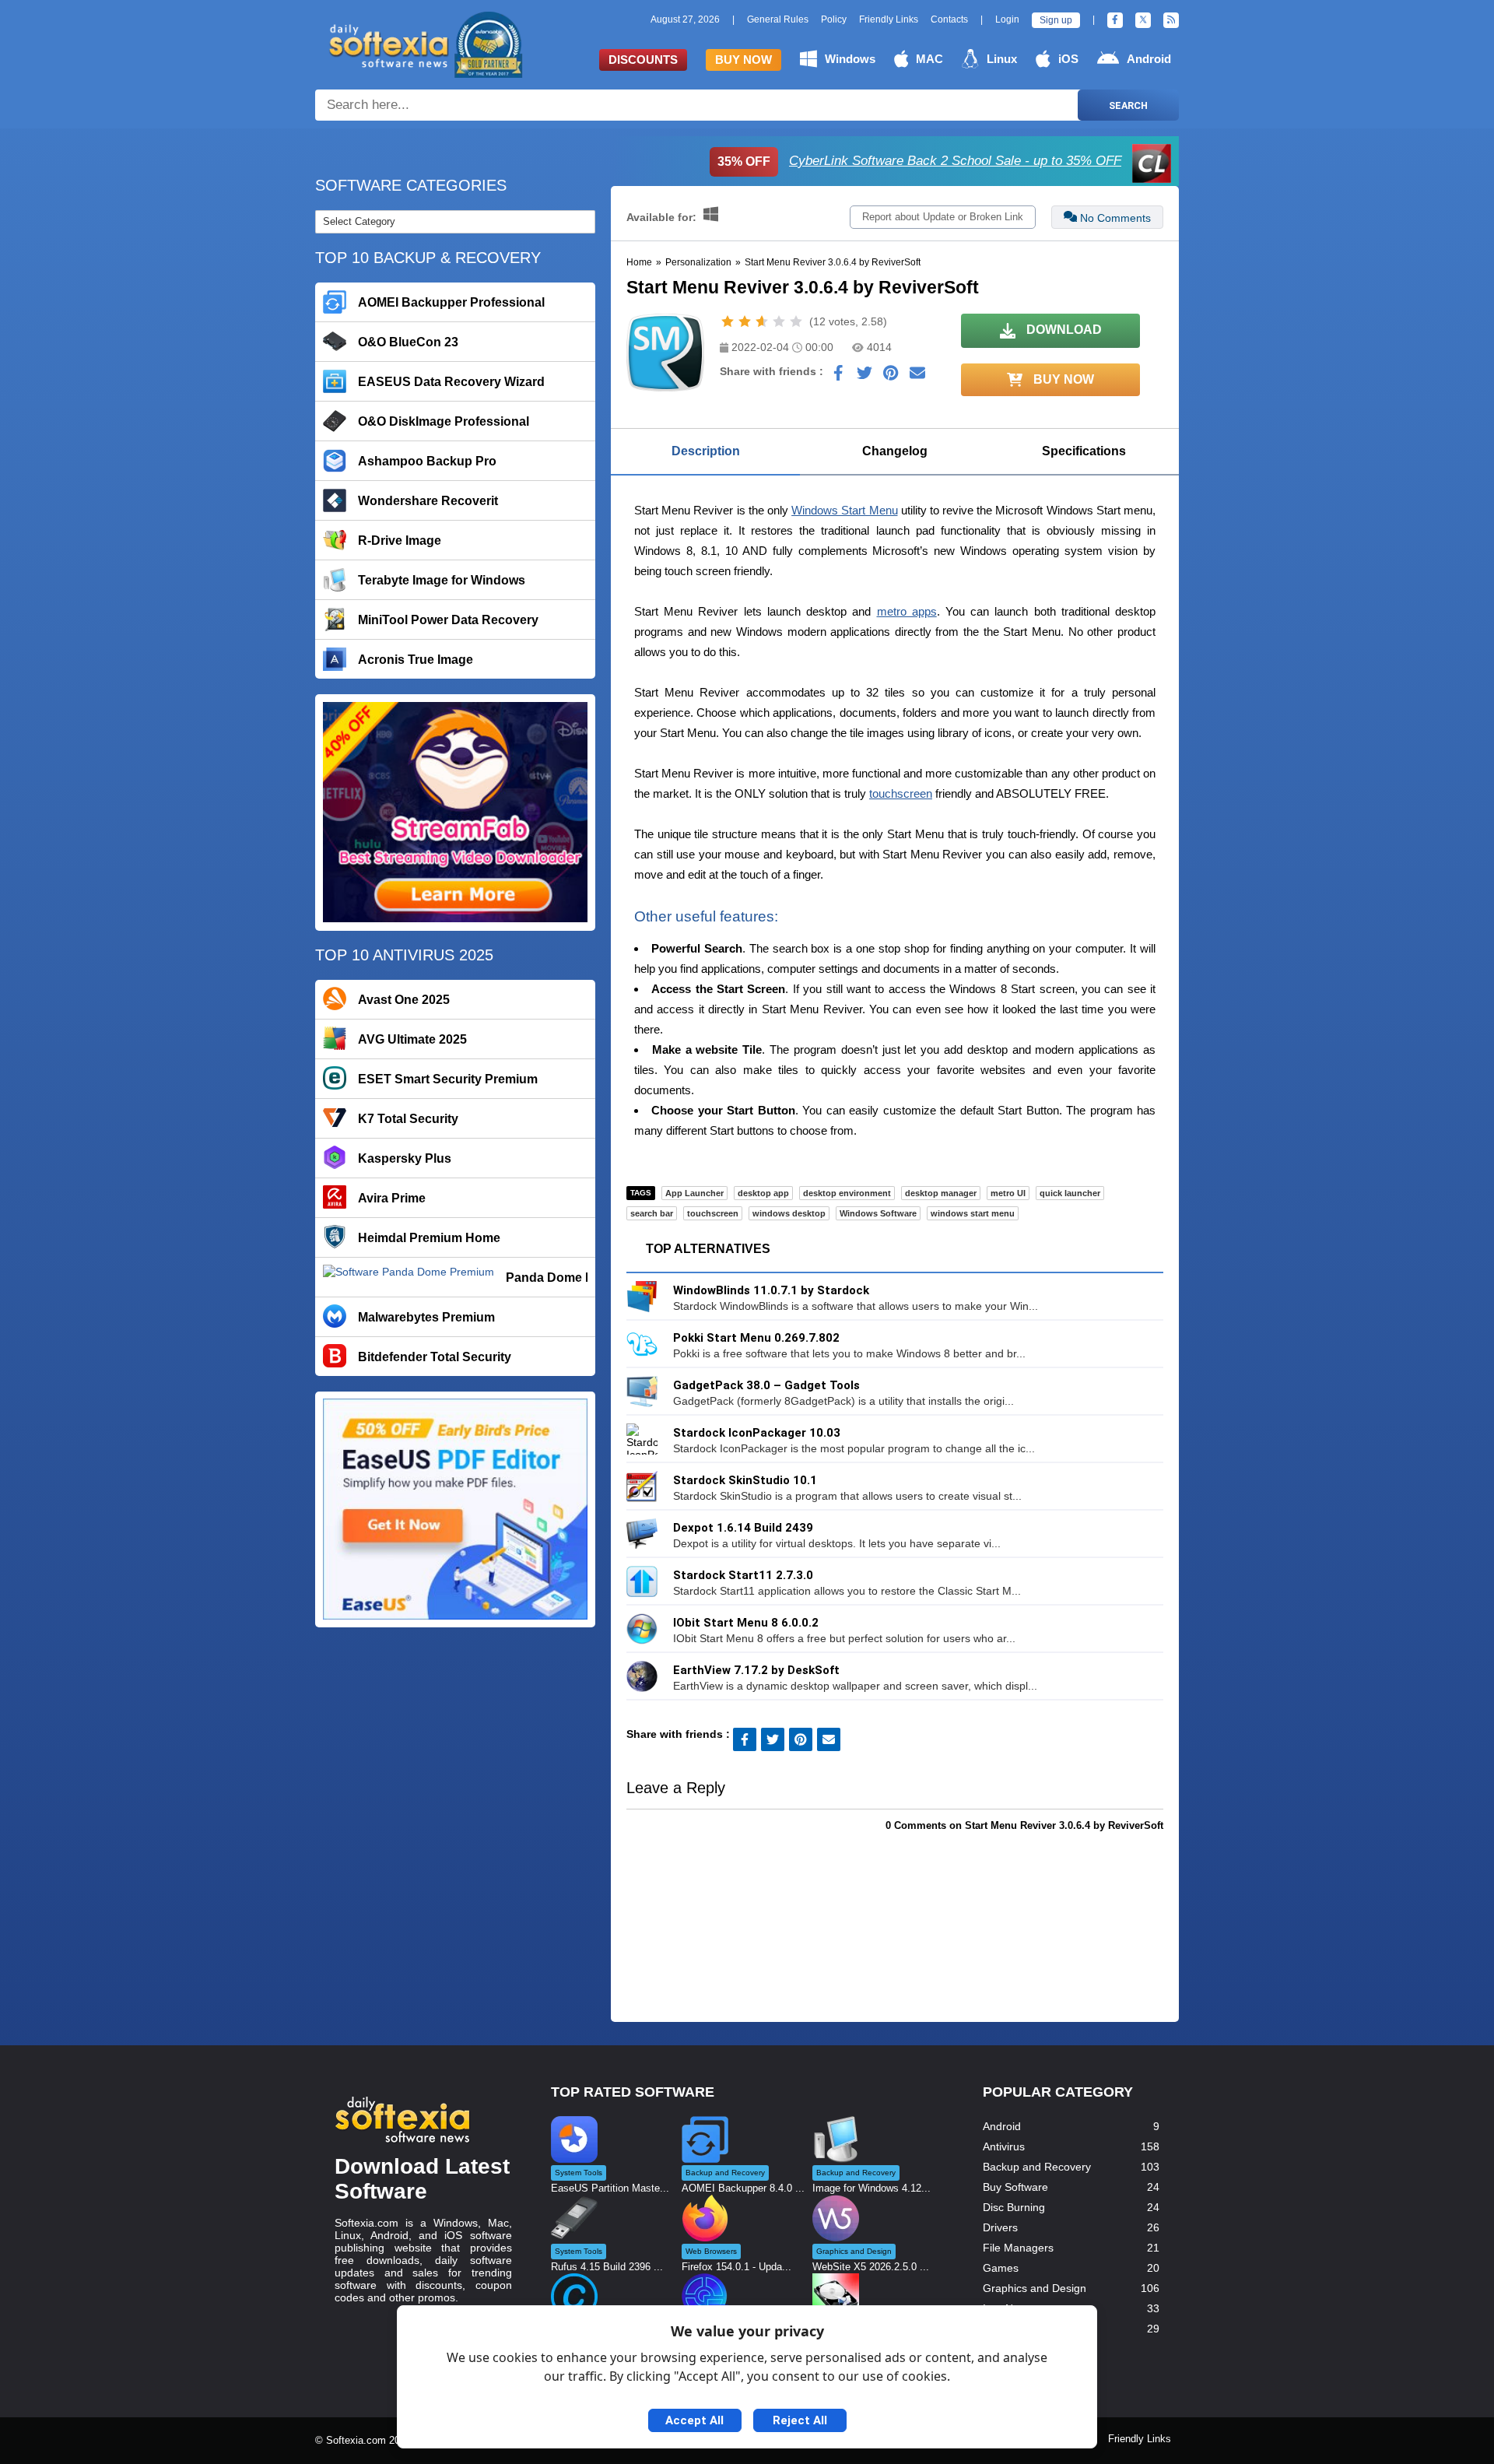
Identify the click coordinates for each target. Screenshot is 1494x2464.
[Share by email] (917, 377)
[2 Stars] (745, 321)
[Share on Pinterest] (891, 377)
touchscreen (901, 793)
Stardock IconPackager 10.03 (757, 1433)
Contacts (949, 19)
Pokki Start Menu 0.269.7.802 (756, 1338)
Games (1001, 2268)
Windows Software (878, 1213)
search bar (652, 1213)
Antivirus (1004, 2146)
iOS (1068, 59)
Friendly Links (889, 19)
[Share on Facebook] (838, 377)
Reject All (800, 2420)
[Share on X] (864, 377)
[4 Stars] (779, 321)
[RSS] (1171, 20)
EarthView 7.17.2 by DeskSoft (756, 1670)
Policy (834, 19)
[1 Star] (728, 321)
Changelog (895, 451)
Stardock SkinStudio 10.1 (745, 1480)
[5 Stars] (796, 321)
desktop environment (847, 1193)
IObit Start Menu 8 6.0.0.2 (746, 1623)
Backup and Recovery (1037, 2167)
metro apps (907, 611)
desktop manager (941, 1193)
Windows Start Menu (844, 510)
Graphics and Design (1035, 2288)
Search (1128, 105)
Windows (850, 59)
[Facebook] (1115, 20)
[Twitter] (1143, 20)
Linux (1002, 59)
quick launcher (1070, 1193)
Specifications (1084, 451)
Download (1063, 330)
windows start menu (973, 1213)
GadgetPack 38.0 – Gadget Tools (766, 1385)
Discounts (643, 60)
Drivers (1000, 2227)
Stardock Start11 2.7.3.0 (743, 1575)
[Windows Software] (711, 217)
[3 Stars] (762, 321)
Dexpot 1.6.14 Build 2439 (743, 1528)
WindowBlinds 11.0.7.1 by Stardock (771, 1290)
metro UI (1008, 1193)
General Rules (778, 19)
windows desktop (789, 1213)
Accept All (694, 2420)
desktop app (763, 1193)
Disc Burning (1014, 2207)
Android (1149, 59)
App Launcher (694, 1193)
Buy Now (743, 60)
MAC (929, 59)
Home (639, 262)
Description (706, 451)
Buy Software (1015, 2187)
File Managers (1018, 2248)
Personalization (698, 262)
